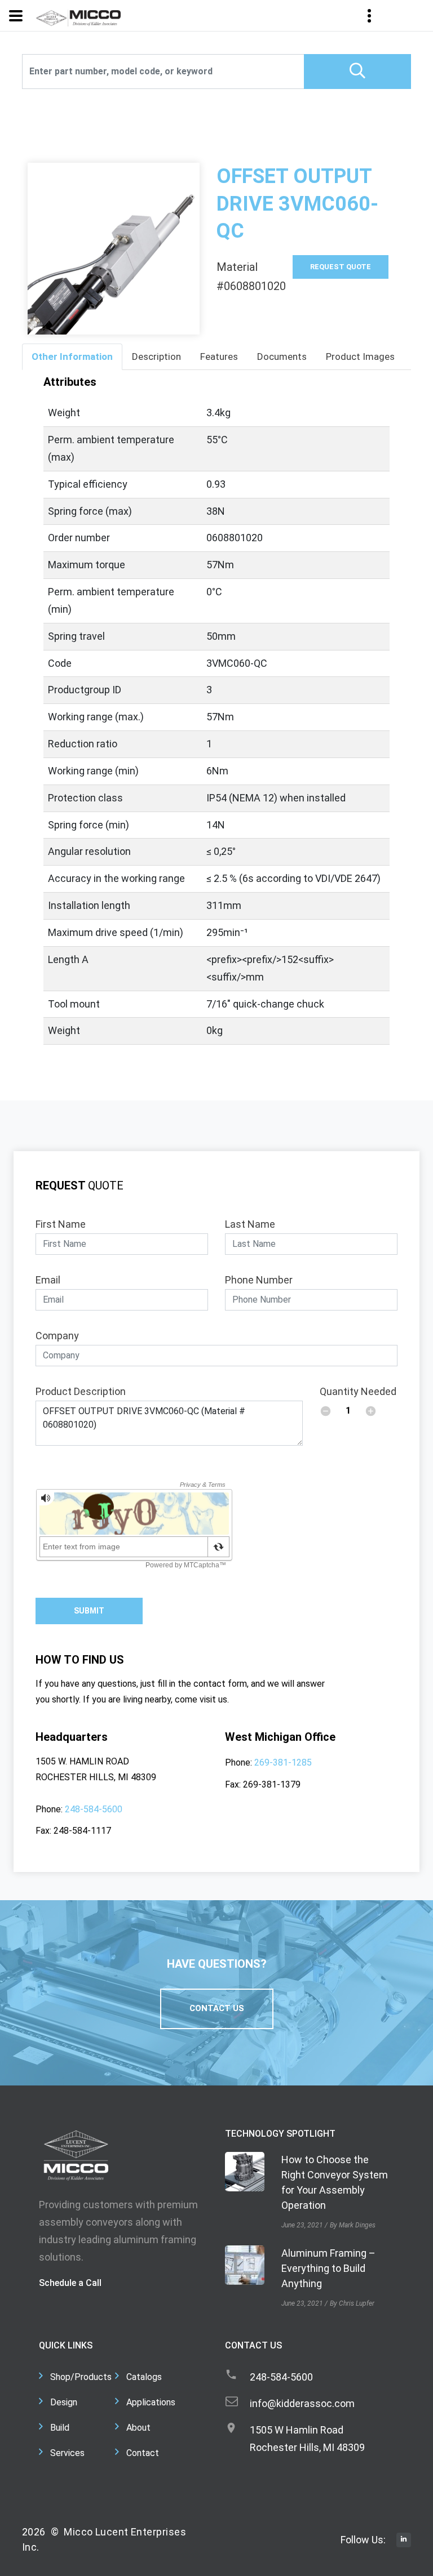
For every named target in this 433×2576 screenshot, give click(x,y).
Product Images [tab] (360, 356)
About (138, 2428)
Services (67, 2453)
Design (64, 2402)
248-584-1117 (82, 1831)
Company (57, 1336)
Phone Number (259, 1280)
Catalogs (144, 2377)
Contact (143, 2453)
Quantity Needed (358, 1391)
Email (48, 1280)
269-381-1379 (272, 1784)
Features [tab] (219, 356)
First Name (61, 1224)
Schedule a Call (70, 2283)
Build (60, 2428)
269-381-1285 (283, 1762)
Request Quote (341, 267)
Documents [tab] (282, 356)
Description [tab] (156, 356)
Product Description (81, 1391)
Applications (151, 2402)
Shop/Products (81, 2377)
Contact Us (217, 2008)
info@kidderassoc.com (302, 2403)
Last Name (250, 1224)
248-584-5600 (94, 1809)
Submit (89, 1611)
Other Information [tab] (72, 356)
